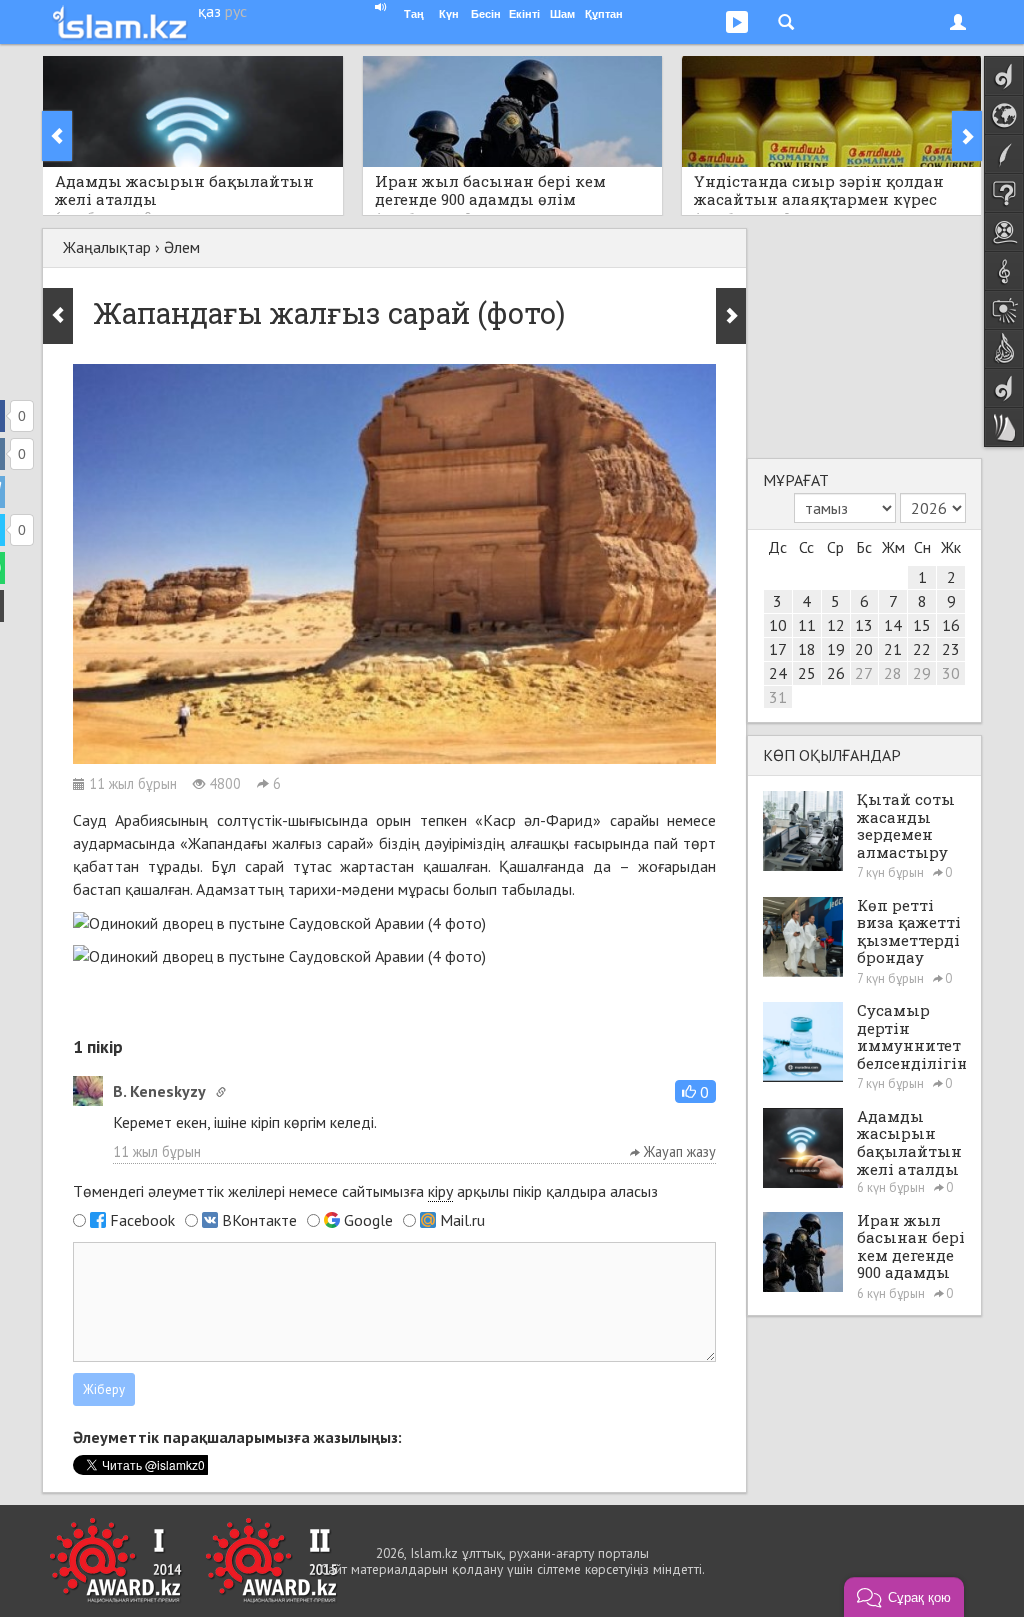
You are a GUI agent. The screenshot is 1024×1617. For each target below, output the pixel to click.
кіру (440, 1191)
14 (893, 625)
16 (951, 625)
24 (778, 673)
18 (807, 649)
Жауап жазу (678, 1151)
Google (368, 1220)
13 (864, 625)
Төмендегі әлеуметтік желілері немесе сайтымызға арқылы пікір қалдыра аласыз (365, 1191)
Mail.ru (462, 1220)
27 (864, 673)
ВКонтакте (259, 1220)
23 (951, 649)
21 (893, 649)
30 (951, 673)
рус (236, 11)
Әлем (182, 247)
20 (864, 649)
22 (922, 649)
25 (807, 673)
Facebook (142, 1220)
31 (778, 697)
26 (836, 673)
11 (807, 625)
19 (836, 649)
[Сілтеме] (221, 1092)
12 (836, 625)
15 (922, 625)
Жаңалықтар (107, 247)
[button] (695, 1091)
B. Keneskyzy (159, 1091)
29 (922, 673)
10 (778, 625)
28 (893, 673)
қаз (209, 11)
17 (778, 649)
